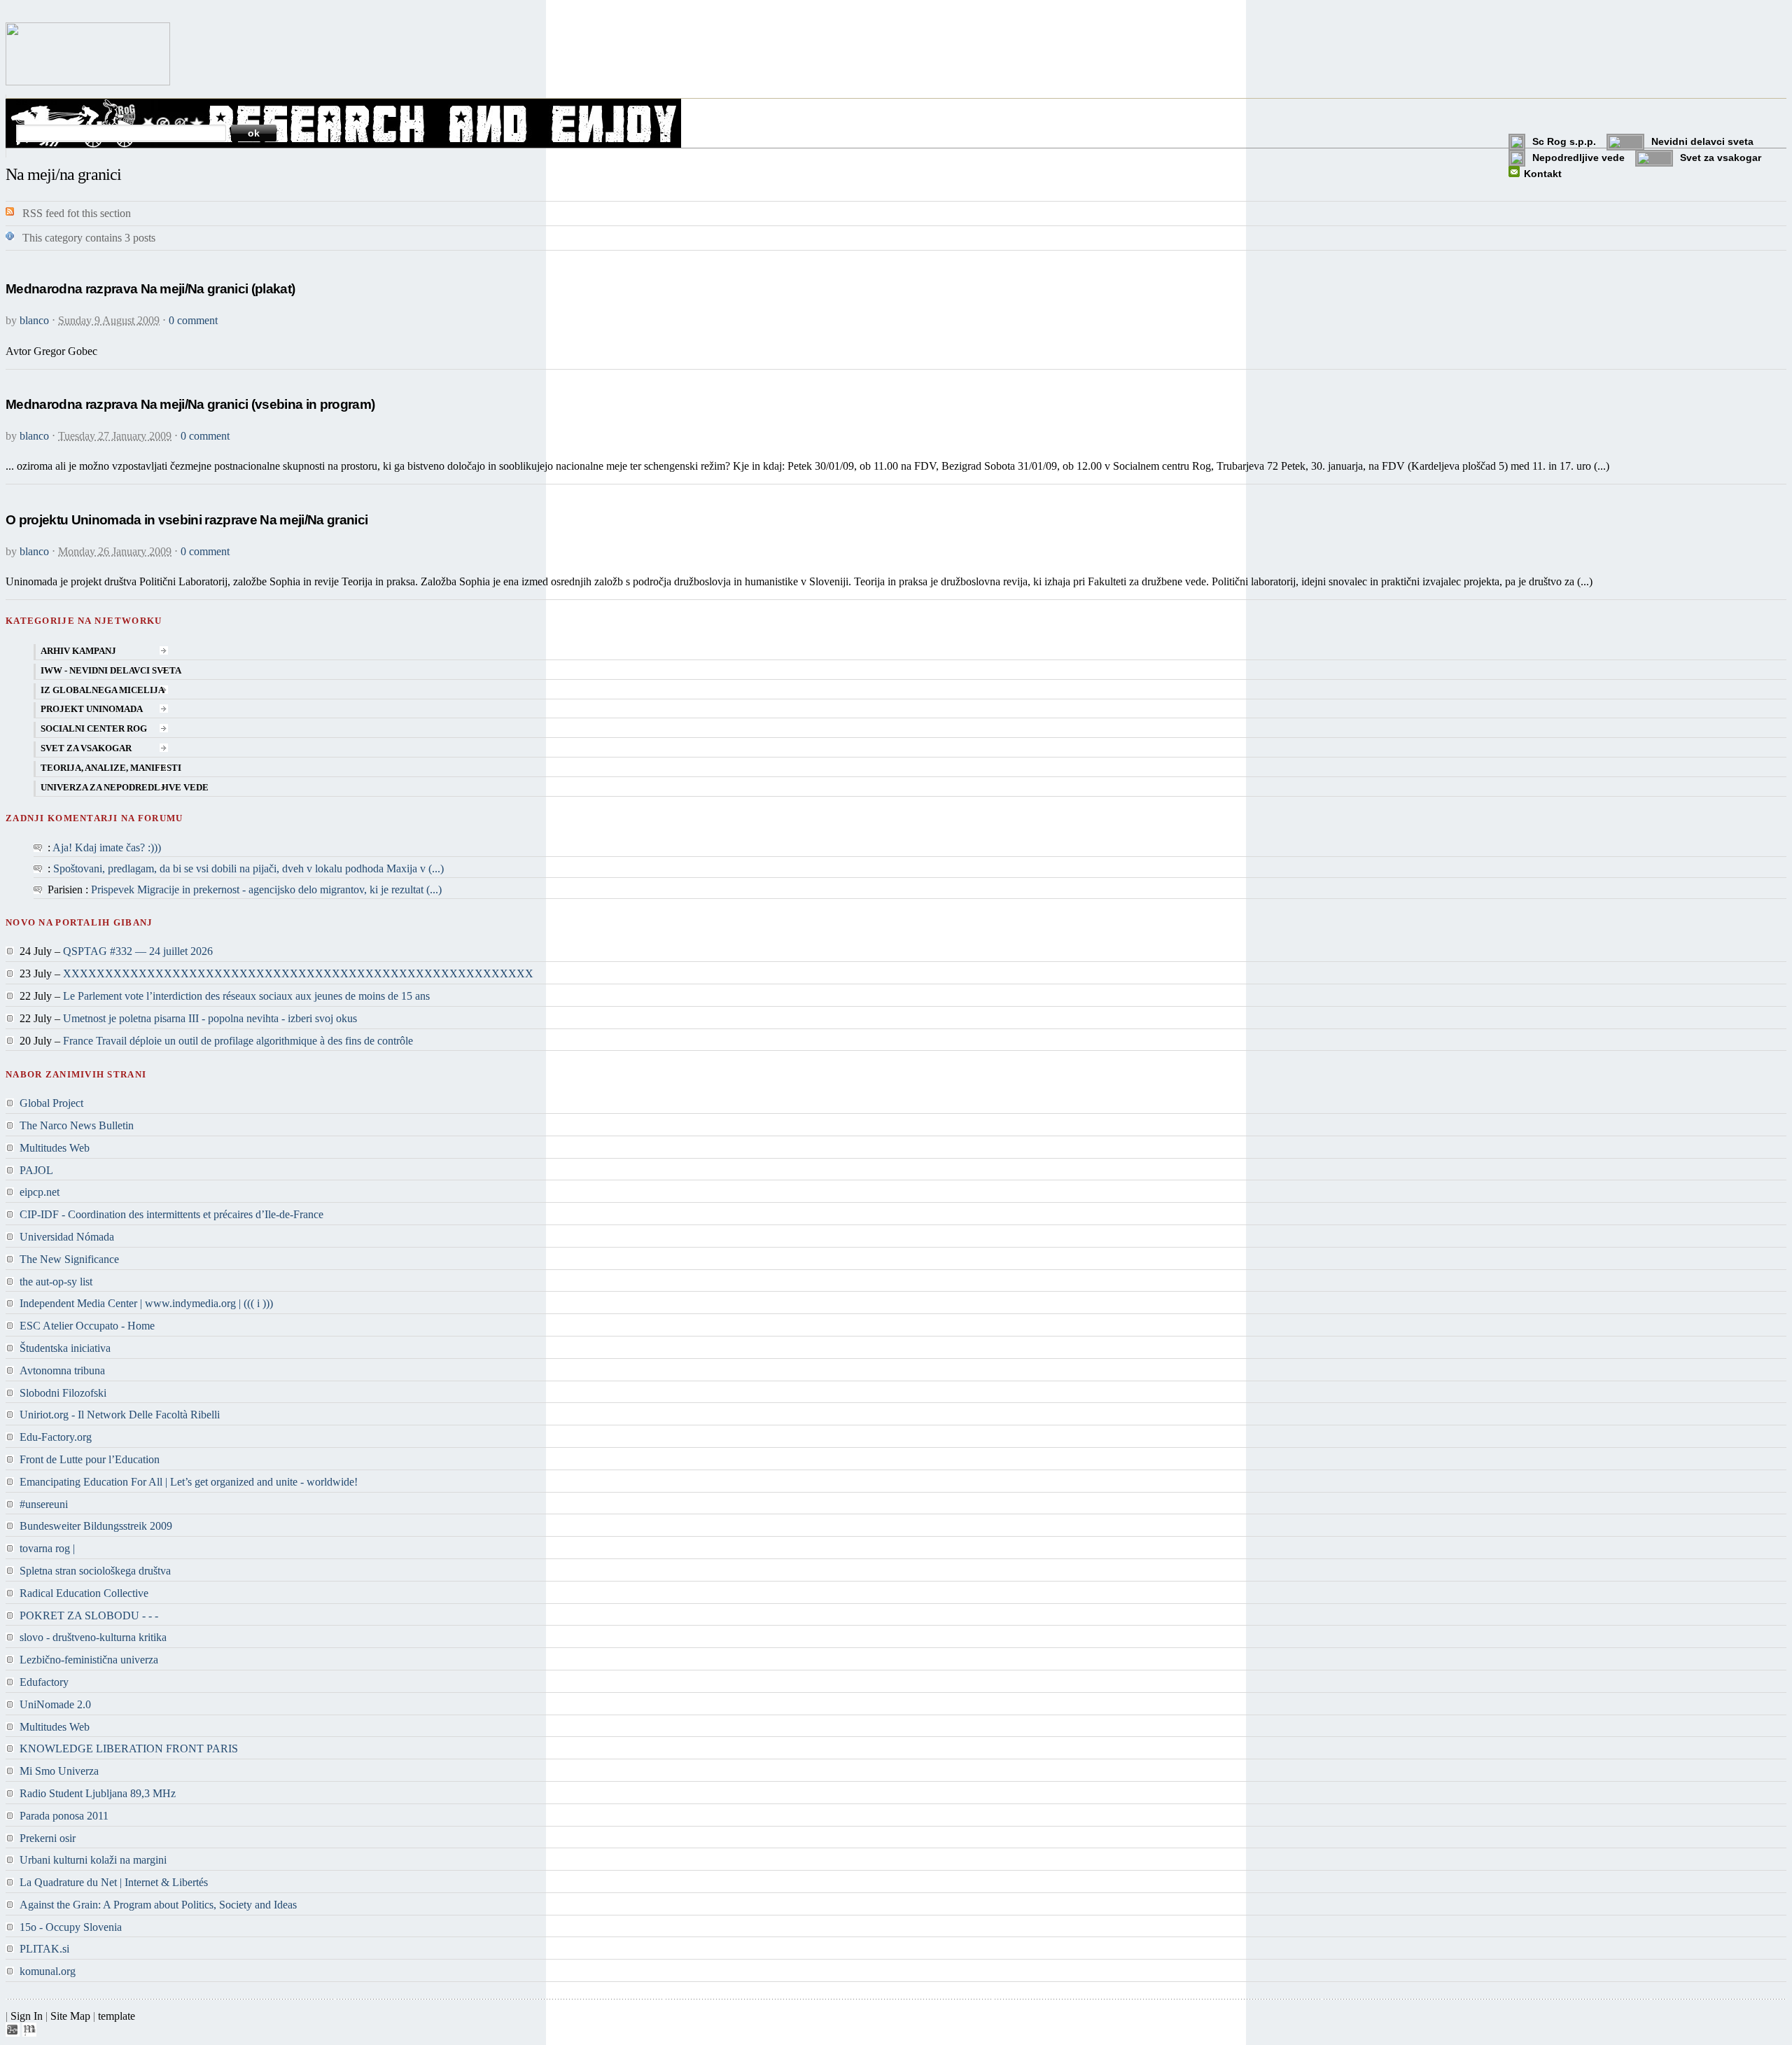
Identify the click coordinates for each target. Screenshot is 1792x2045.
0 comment (193, 320)
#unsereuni (44, 1504)
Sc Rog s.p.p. (1564, 141)
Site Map (70, 2016)
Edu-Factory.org (56, 1437)
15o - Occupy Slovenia (71, 1927)
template (117, 2016)
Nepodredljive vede (1578, 158)
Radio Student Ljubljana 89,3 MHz (98, 1793)
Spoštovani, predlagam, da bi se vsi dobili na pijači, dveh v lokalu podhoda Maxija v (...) (248, 868)
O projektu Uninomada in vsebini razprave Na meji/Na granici (187, 520)
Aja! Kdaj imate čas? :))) (107, 847)
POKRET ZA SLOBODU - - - (89, 1615)
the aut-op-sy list (56, 1282)
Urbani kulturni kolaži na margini (93, 1860)
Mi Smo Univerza (59, 1771)
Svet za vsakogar (1721, 158)
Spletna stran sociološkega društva (95, 1571)
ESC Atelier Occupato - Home (87, 1326)
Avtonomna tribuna (62, 1370)
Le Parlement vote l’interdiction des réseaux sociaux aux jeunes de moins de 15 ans (246, 996)
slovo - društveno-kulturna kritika (93, 1637)
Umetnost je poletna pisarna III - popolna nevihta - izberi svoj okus (210, 1018)
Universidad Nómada (67, 1237)
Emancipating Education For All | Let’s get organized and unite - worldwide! (189, 1482)
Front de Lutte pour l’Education (90, 1459)
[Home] (88, 82)
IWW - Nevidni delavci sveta (111, 671)
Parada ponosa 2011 (64, 1816)
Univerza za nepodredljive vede (125, 788)
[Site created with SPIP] (13, 2033)
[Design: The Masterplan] (29, 2033)
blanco (34, 320)
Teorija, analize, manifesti (111, 768)
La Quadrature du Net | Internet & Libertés (114, 1882)
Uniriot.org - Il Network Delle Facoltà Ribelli (120, 1415)
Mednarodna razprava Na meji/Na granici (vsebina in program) (190, 404)
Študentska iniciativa (65, 1348)
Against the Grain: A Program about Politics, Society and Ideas (158, 1905)
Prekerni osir (48, 1838)
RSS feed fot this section (77, 213)
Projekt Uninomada (92, 709)
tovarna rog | (47, 1548)
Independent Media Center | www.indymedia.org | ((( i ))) (146, 1303)
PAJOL (36, 1170)
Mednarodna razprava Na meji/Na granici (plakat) (150, 289)
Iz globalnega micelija (103, 690)
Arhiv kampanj (78, 651)
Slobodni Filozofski (63, 1393)
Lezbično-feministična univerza (89, 1660)
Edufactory (44, 1682)
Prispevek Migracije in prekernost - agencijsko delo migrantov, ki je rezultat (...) (266, 889)
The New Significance (69, 1259)
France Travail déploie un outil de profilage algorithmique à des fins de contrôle (238, 1041)
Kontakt (1543, 174)
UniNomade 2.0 (55, 1704)
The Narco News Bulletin (77, 1125)
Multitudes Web (55, 1148)
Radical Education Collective (84, 1593)
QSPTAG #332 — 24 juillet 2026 (138, 951)
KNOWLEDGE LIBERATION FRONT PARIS (129, 1749)
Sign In (27, 2016)
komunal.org (48, 1971)
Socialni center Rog (94, 729)
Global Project (51, 1103)
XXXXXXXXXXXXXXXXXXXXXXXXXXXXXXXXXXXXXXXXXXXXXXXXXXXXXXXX (298, 973)
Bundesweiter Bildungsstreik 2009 (96, 1526)
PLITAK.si (44, 1949)
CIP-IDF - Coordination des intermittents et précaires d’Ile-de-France (171, 1214)
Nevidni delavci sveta (1702, 141)
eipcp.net (40, 1192)
